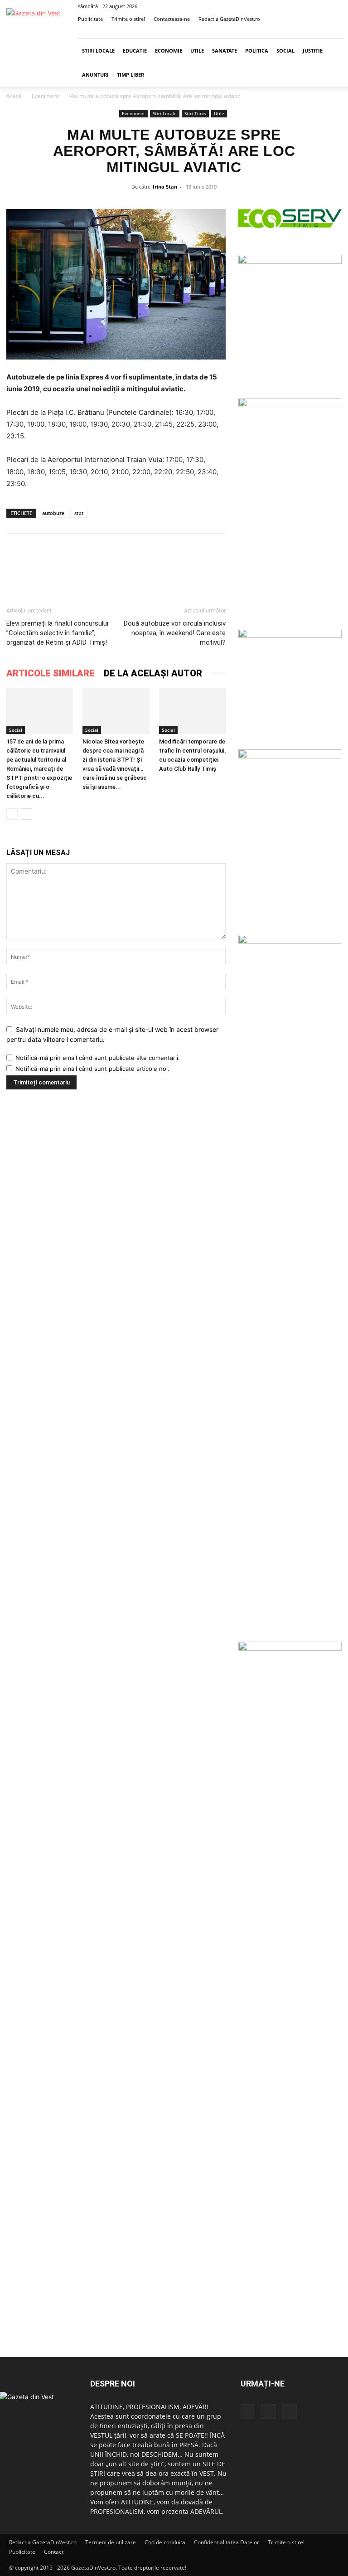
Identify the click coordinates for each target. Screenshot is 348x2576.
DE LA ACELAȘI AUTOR (153, 673)
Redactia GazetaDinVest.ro (229, 19)
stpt (79, 513)
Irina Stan (165, 187)
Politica (257, 51)
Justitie (313, 51)
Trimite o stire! (128, 19)
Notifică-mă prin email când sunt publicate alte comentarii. (98, 1058)
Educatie (135, 51)
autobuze (53, 513)
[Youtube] (338, 32)
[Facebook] (308, 32)
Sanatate (225, 51)
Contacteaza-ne (172, 19)
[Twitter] (323, 32)
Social (285, 51)
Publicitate (90, 19)
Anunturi (95, 75)
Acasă (14, 96)
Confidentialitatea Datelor (227, 2542)
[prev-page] (12, 814)
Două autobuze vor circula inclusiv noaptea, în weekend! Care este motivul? (175, 633)
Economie (169, 51)
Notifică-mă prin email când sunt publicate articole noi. (92, 1069)
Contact (54, 2552)
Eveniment (45, 96)
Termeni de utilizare (111, 2542)
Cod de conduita (165, 2542)
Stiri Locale (98, 51)
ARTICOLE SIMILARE (51, 673)
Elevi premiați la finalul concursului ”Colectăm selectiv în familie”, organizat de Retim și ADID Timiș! (57, 633)
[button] (294, 32)
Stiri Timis (195, 113)
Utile (197, 51)
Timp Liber (130, 75)
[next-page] (27, 814)
